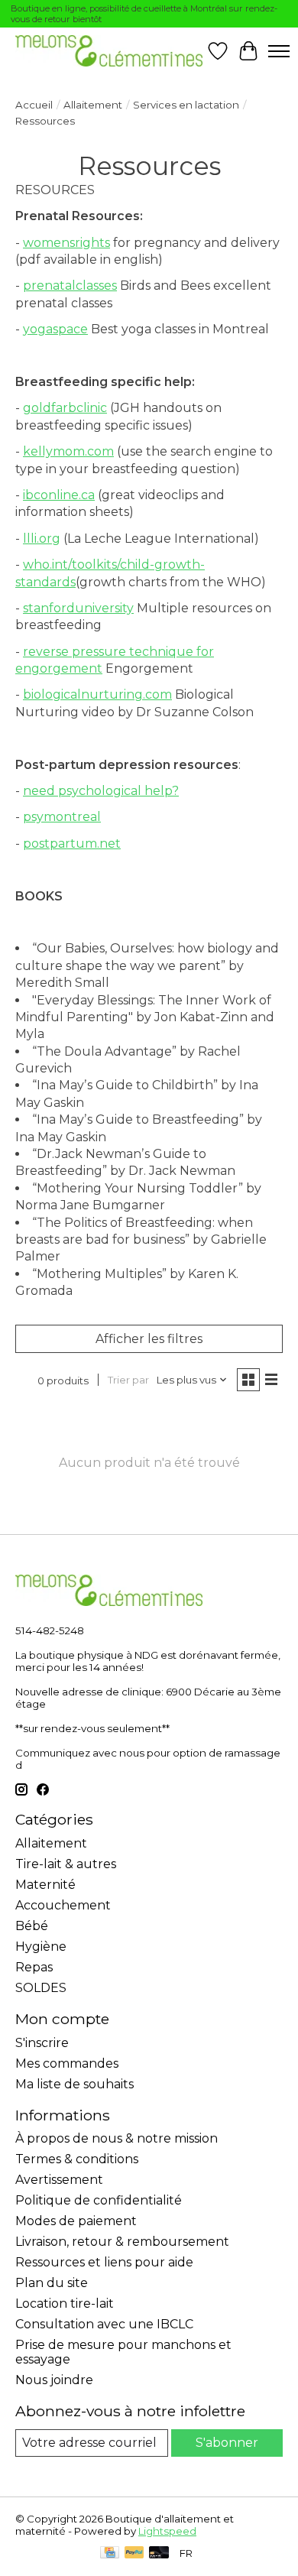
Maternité (45, 1885)
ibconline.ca (59, 495)
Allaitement (93, 105)
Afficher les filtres (149, 1339)
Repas (34, 1967)
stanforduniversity (78, 608)
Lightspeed (167, 2531)
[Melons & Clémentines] (109, 51)
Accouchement (63, 1905)
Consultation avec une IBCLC (104, 2324)
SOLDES (41, 1988)
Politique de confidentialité (99, 2200)
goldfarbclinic (65, 408)
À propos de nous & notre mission (117, 2138)
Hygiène (41, 1947)
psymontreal (62, 817)
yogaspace (55, 329)
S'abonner (227, 2443)
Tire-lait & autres (66, 1864)
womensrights (66, 243)
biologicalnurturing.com (97, 694)
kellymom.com (68, 451)
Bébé (32, 1926)
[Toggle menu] (279, 51)
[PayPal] (134, 2553)
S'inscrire (42, 2043)
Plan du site (52, 2283)
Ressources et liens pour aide (104, 2262)
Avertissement (59, 2180)
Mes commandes (67, 2063)
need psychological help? (101, 791)
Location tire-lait (65, 2303)
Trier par (128, 1380)
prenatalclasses (70, 286)
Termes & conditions (77, 2159)
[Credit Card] (110, 2553)
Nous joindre (54, 2380)
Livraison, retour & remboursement (122, 2242)
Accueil (34, 105)
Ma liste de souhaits (74, 2084)
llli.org (42, 539)
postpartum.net (72, 844)
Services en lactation (186, 105)
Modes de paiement (76, 2221)
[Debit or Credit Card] (159, 2553)
